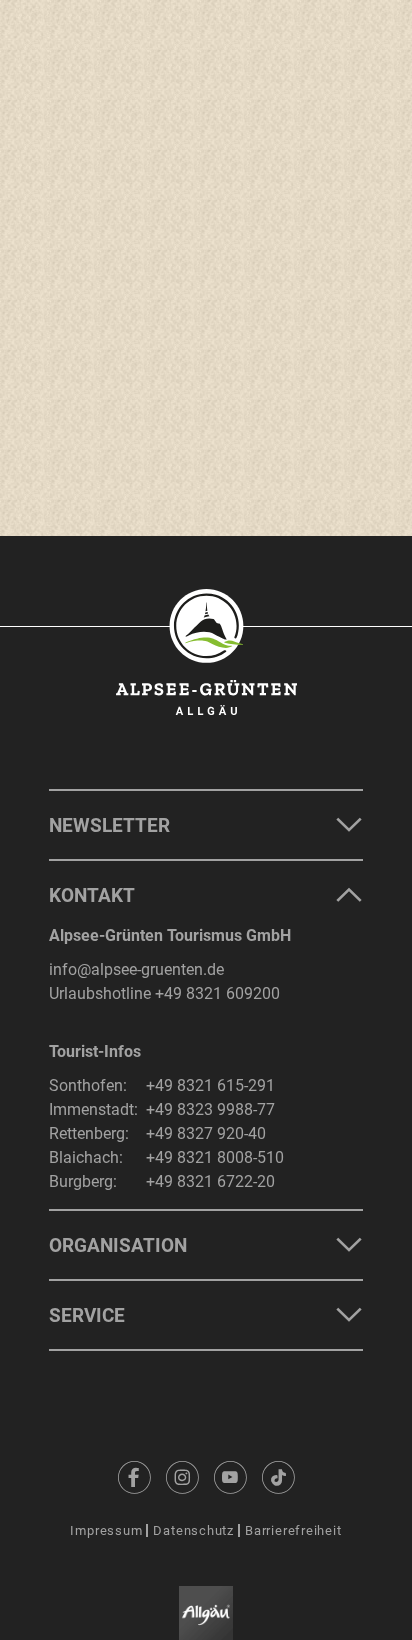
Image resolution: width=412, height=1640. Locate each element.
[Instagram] (182, 1477)
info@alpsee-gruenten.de (136, 969)
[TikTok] (278, 1477)
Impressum (106, 1530)
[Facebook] (134, 1477)
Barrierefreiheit (293, 1530)
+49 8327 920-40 (206, 1133)
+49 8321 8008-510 (215, 1157)
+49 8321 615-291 (210, 1085)
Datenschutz (193, 1530)
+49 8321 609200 (217, 993)
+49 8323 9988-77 (210, 1109)
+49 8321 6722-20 (210, 1181)
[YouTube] (230, 1477)
